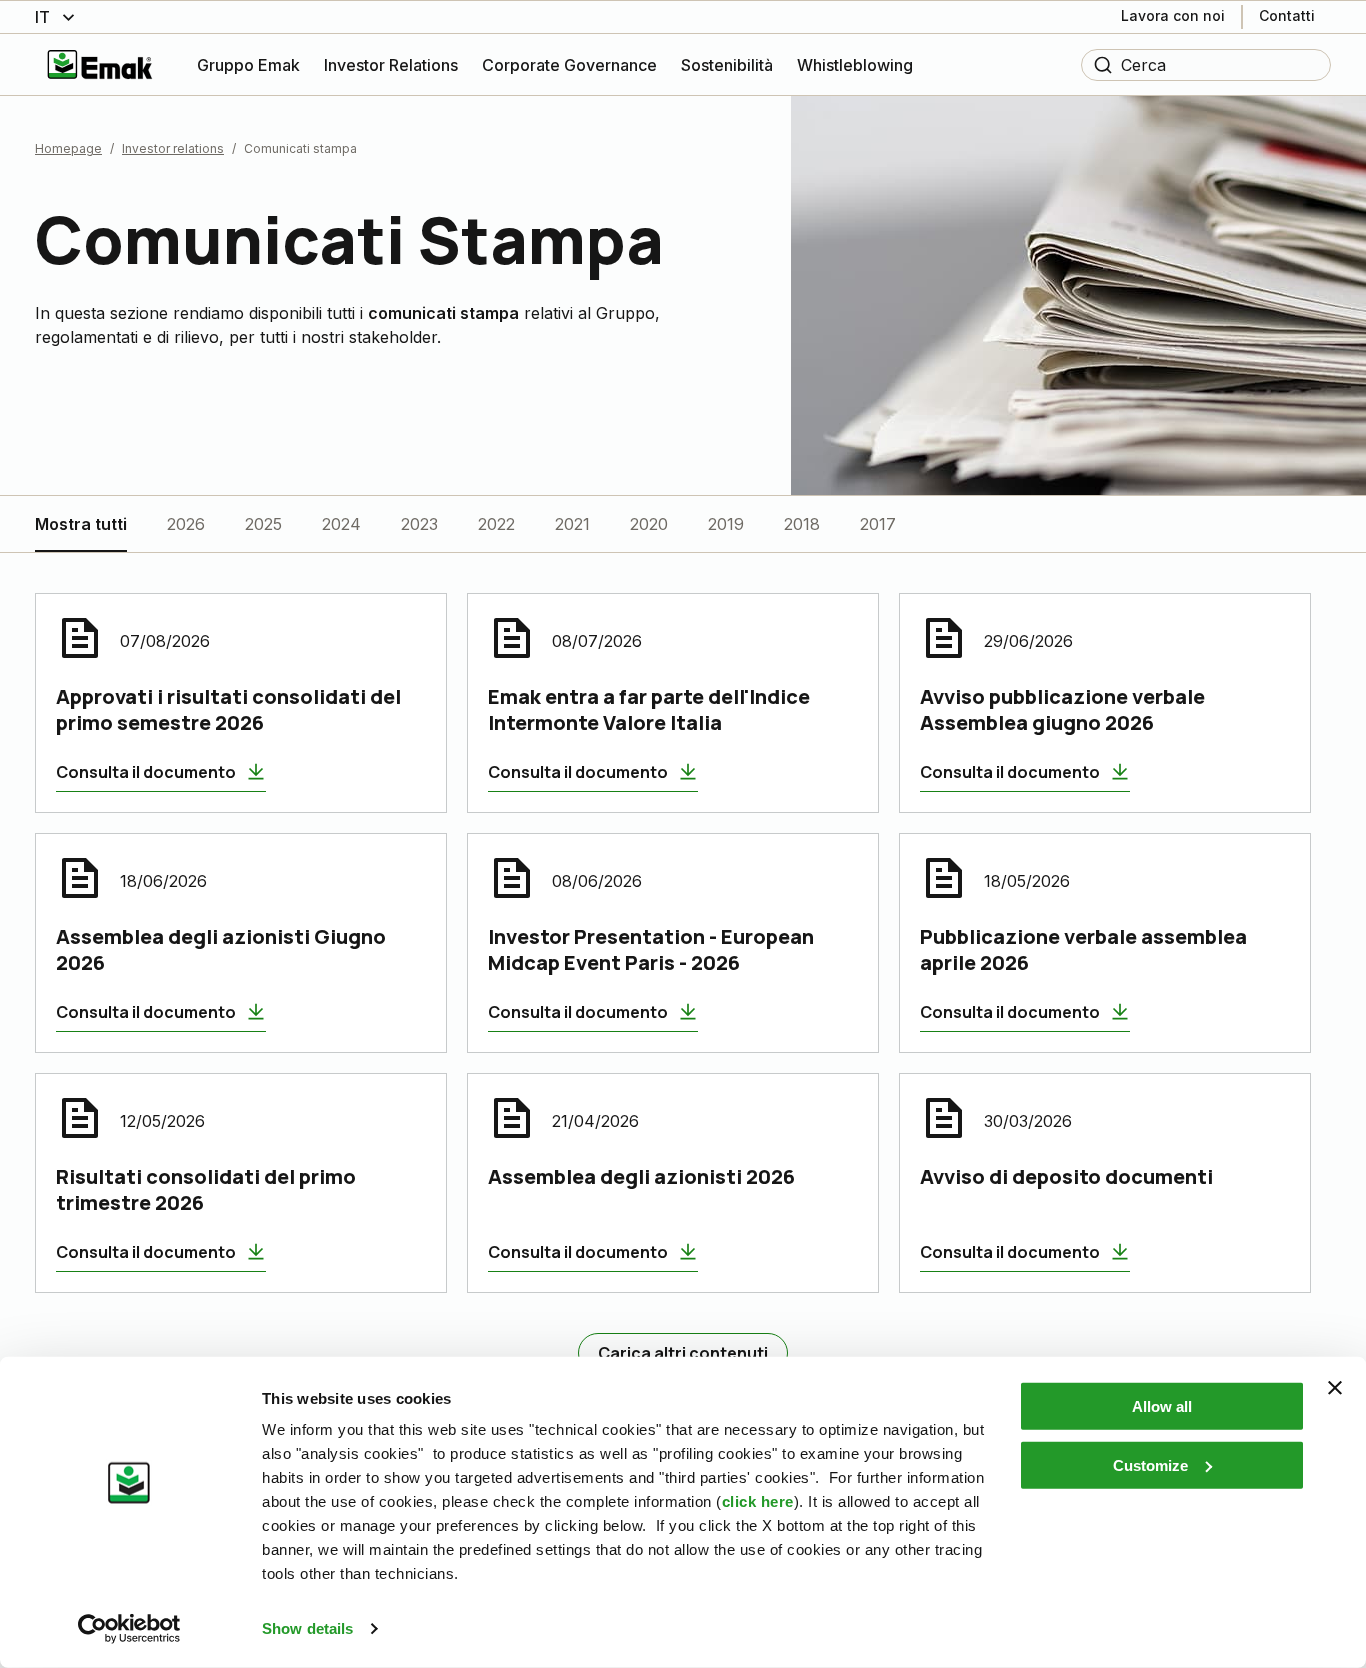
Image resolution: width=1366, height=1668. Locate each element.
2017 (878, 524)
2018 (802, 524)
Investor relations (173, 148)
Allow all (1162, 1406)
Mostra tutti (81, 524)
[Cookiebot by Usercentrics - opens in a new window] (129, 1629)
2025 (263, 524)
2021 (572, 524)
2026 (186, 524)
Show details (307, 1628)
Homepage (68, 148)
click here (758, 1501)
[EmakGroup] (100, 64)
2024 (341, 524)
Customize (1150, 1464)
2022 (496, 524)
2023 (419, 524)
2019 (726, 524)
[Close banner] (1335, 1388)
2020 (649, 524)
